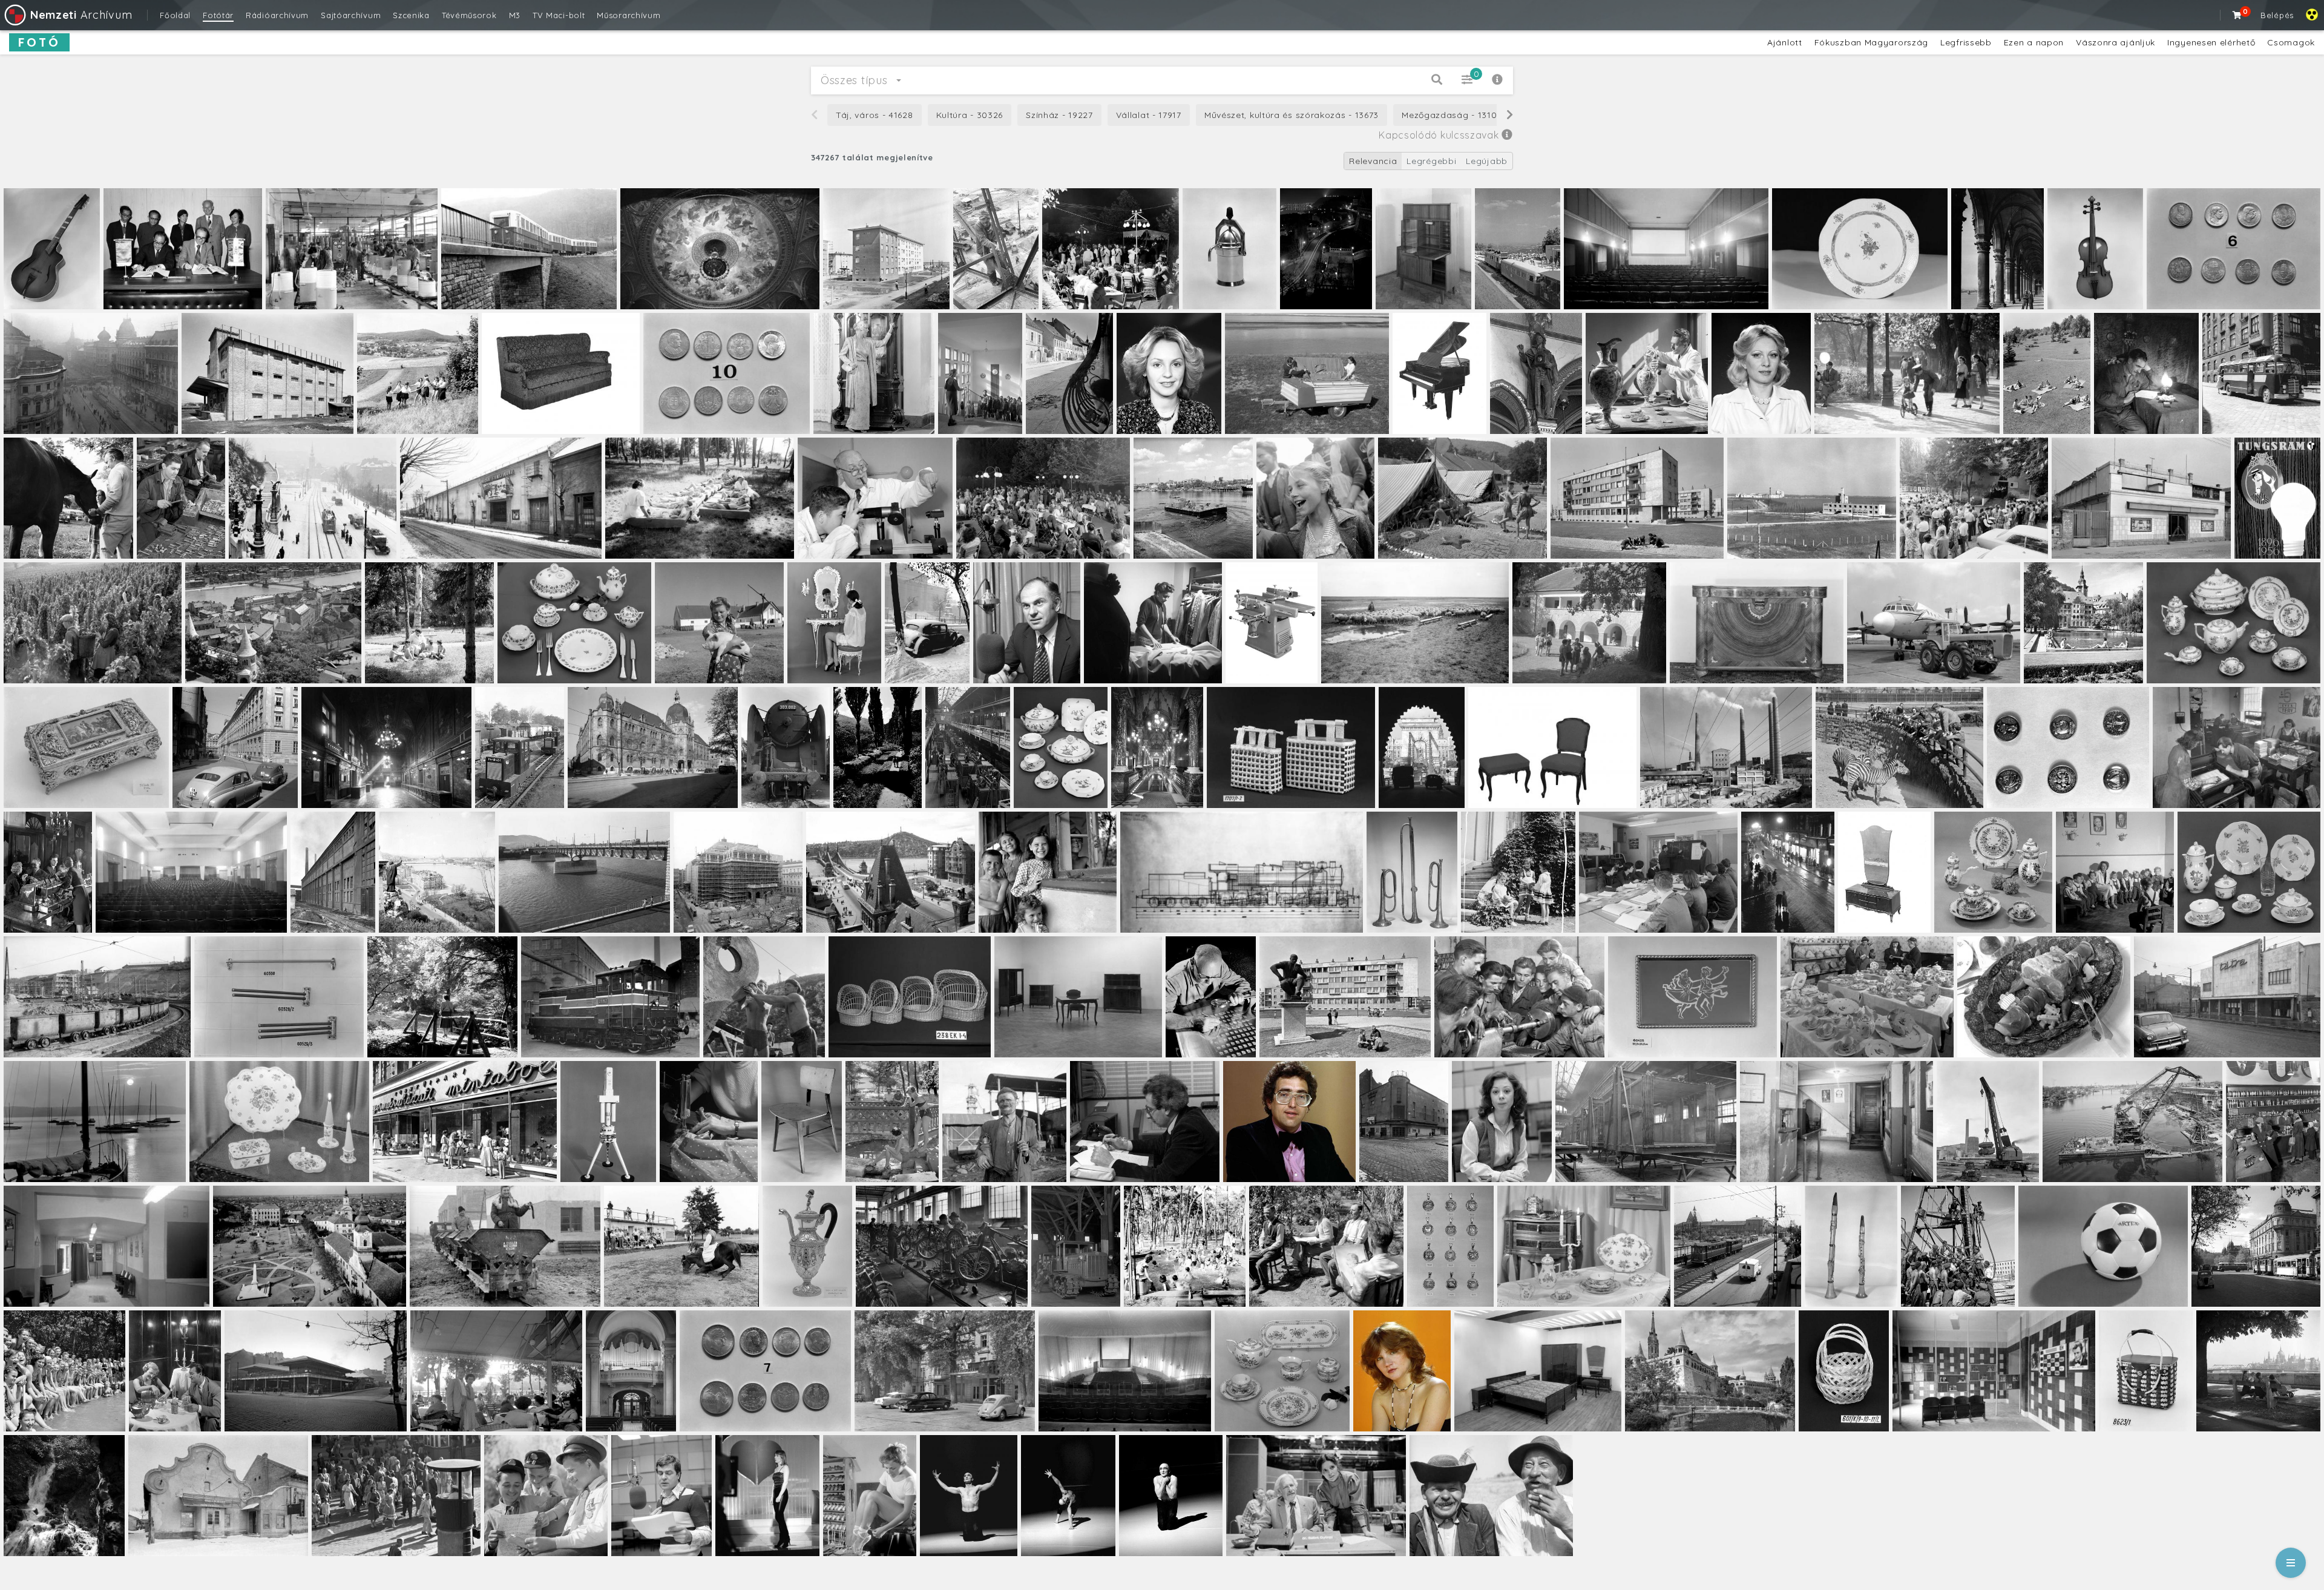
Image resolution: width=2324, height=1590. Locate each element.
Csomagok (2291, 42)
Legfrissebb (1966, 42)
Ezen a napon (2034, 42)
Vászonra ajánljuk (2116, 42)
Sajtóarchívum (351, 15)
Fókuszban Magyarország (1871, 42)
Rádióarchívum (277, 15)
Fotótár (218, 15)
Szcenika (411, 15)
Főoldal (175, 15)
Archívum (81, 15)
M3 (515, 15)
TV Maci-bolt (559, 15)
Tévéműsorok (469, 15)
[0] (2237, 15)
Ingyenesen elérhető (2211, 42)
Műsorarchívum (629, 15)
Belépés (2277, 15)
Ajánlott (1785, 42)
